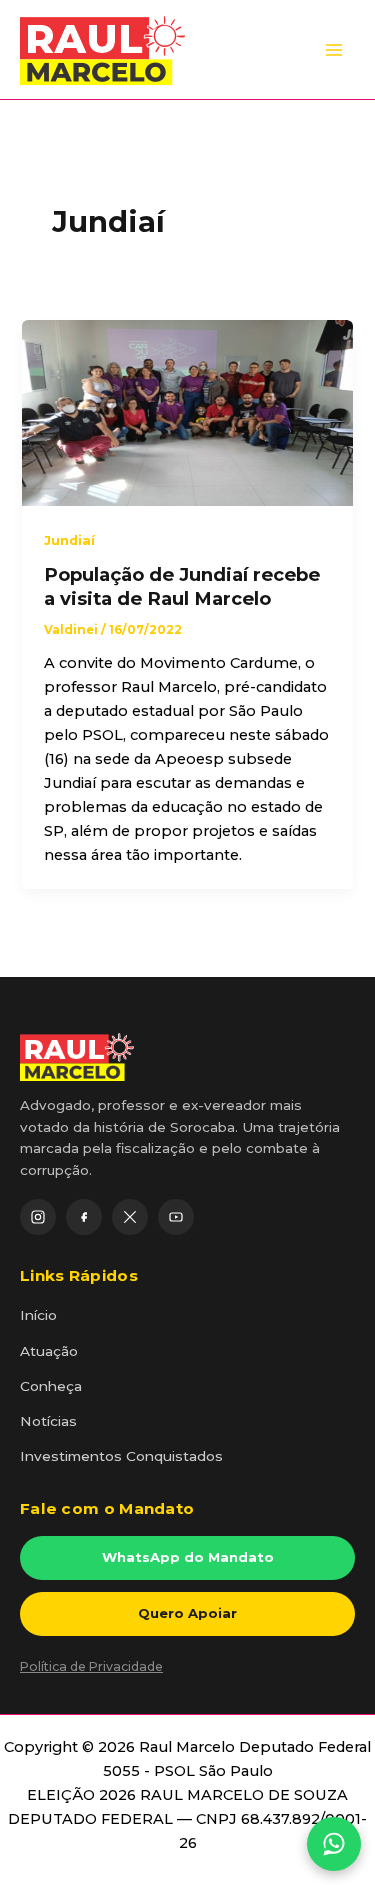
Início (38, 1315)
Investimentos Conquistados (121, 1456)
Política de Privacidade (91, 1666)
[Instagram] (38, 1217)
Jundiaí (69, 540)
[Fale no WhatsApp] (334, 1844)
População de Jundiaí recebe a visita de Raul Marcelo (182, 586)
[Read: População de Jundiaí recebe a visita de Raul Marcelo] (187, 412)
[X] (130, 1217)
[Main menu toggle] (334, 50)
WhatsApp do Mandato (188, 1557)
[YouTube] (176, 1217)
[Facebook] (84, 1217)
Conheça (51, 1386)
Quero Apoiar (187, 1613)
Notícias (48, 1421)
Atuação (49, 1351)
